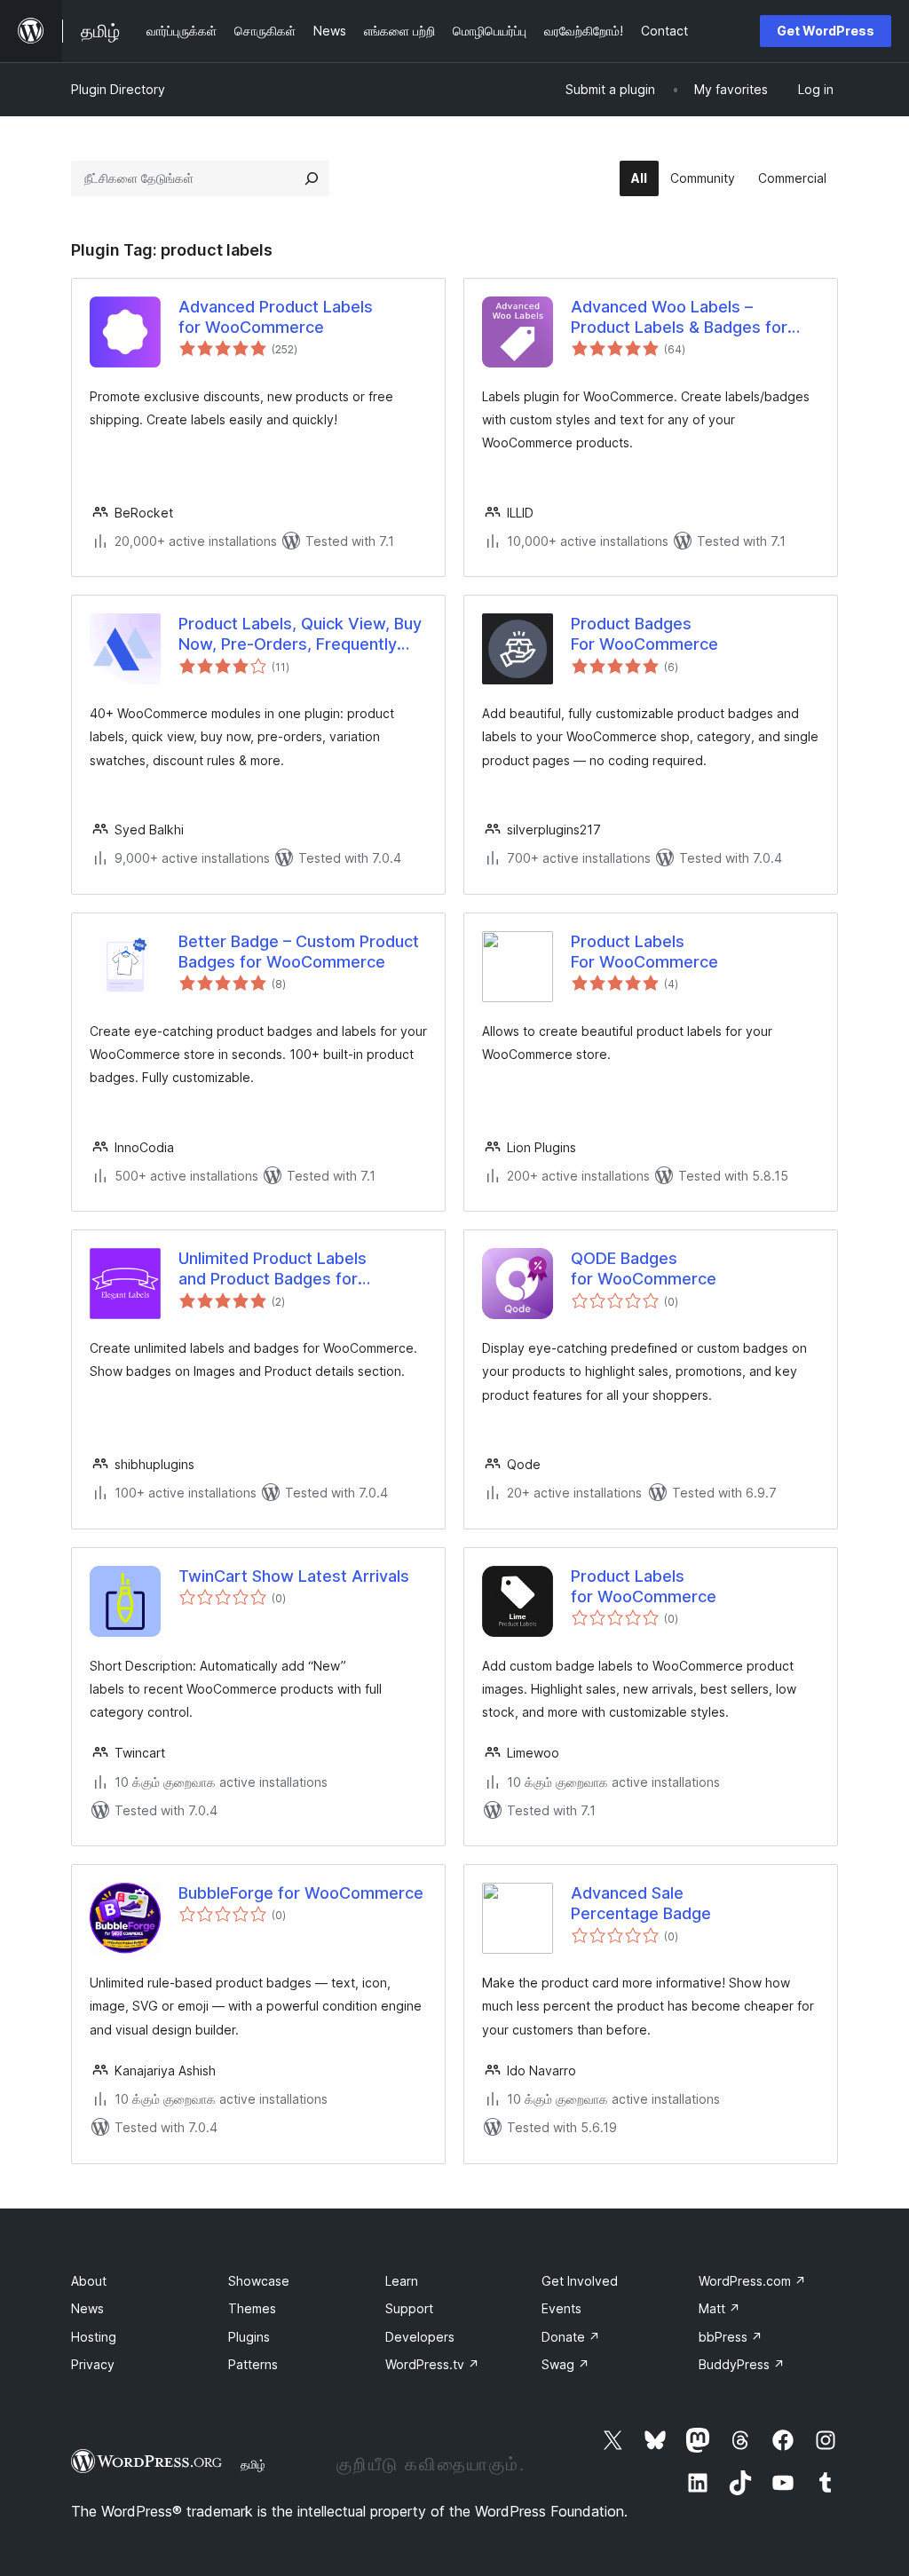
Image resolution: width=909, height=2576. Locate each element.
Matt (719, 2308)
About (89, 2281)
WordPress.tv (432, 2364)
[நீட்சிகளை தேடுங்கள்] (312, 178)
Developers (420, 2337)
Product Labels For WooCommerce (644, 952)
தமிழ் (253, 2464)
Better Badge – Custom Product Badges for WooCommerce (299, 952)
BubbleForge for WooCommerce (301, 1893)
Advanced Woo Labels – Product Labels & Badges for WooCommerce (679, 318)
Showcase (259, 2281)
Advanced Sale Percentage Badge (641, 1903)
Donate (571, 2337)
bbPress (731, 2337)
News (87, 2308)
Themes (252, 2308)
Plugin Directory (118, 89)
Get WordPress (826, 31)
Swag (565, 2364)
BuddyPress (742, 2364)
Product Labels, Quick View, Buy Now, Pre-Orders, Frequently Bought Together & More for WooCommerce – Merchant (300, 635)
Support (409, 2308)
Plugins (249, 2337)
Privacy (93, 2364)
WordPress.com (752, 2281)
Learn (402, 2281)
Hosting (94, 2337)
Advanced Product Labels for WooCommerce (276, 317)
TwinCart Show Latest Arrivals (294, 1576)
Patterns (253, 2364)
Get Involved (580, 2281)
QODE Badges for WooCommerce (644, 1268)
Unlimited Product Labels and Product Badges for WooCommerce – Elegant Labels (301, 1269)
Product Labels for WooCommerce (644, 1586)
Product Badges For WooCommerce (644, 634)
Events (561, 2308)
